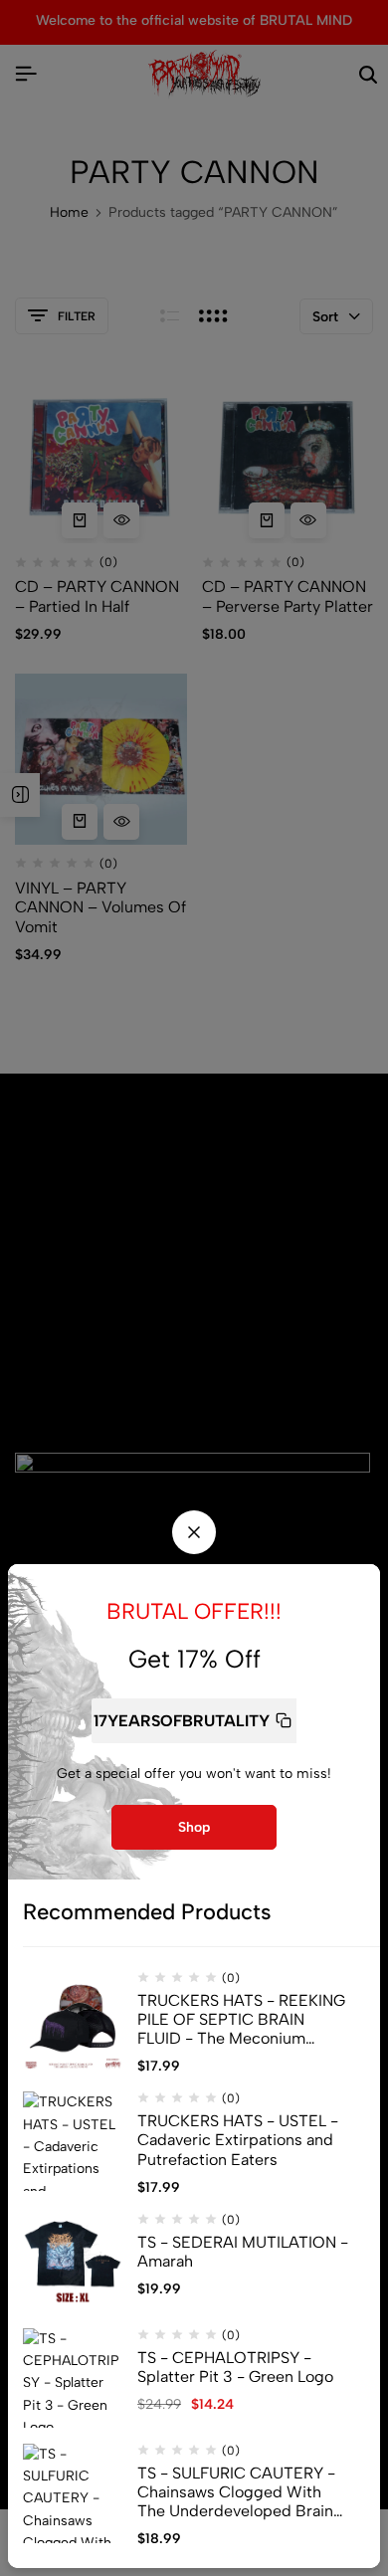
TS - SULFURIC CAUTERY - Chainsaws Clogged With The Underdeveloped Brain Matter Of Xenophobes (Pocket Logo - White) (236, 2492)
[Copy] (284, 1721)
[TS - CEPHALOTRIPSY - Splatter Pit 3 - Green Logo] (73, 2378)
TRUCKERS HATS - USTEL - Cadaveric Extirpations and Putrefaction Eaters (238, 2140)
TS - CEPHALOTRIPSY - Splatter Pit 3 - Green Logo (235, 2367)
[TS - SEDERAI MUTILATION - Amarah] (73, 2263)
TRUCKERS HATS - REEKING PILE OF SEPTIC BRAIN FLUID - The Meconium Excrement (241, 2020)
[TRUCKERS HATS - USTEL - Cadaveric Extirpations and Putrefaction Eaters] (73, 2141)
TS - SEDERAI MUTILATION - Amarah (243, 2252)
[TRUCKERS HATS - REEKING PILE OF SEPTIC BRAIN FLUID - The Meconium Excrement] (73, 2021)
